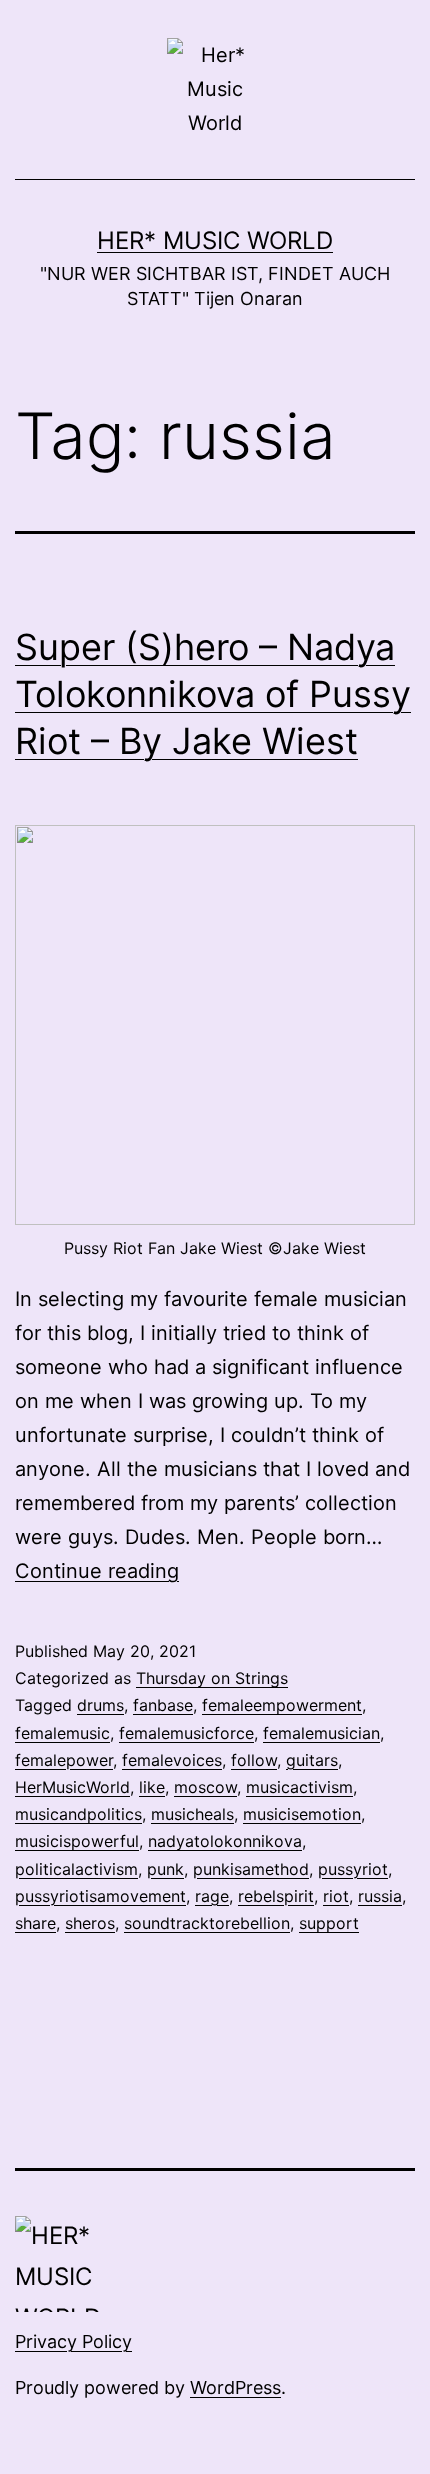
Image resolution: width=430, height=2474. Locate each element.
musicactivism (299, 1787)
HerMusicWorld (72, 1787)
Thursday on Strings (212, 1678)
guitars (312, 1760)
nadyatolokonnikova (225, 1841)
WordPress (235, 2387)
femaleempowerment (282, 1705)
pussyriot (353, 1869)
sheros (90, 1923)
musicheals (192, 1814)
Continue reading (97, 1571)
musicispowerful (77, 1841)
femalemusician (321, 1733)
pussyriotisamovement (100, 1896)
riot (336, 1896)
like (152, 1787)
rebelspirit (276, 1896)
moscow (205, 1787)
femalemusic (62, 1733)
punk (165, 1869)
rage (212, 1896)
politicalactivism (76, 1869)
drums (100, 1705)
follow (254, 1760)
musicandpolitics (78, 1814)
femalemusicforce (186, 1733)
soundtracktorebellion (207, 1923)
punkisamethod (251, 1869)
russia (380, 1896)
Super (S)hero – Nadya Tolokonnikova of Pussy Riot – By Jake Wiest (213, 694)
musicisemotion (302, 1814)
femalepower (64, 1760)
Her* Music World (215, 240)
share (35, 1923)
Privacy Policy (73, 2341)
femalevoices (172, 1760)
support (329, 1923)
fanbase (163, 1705)
